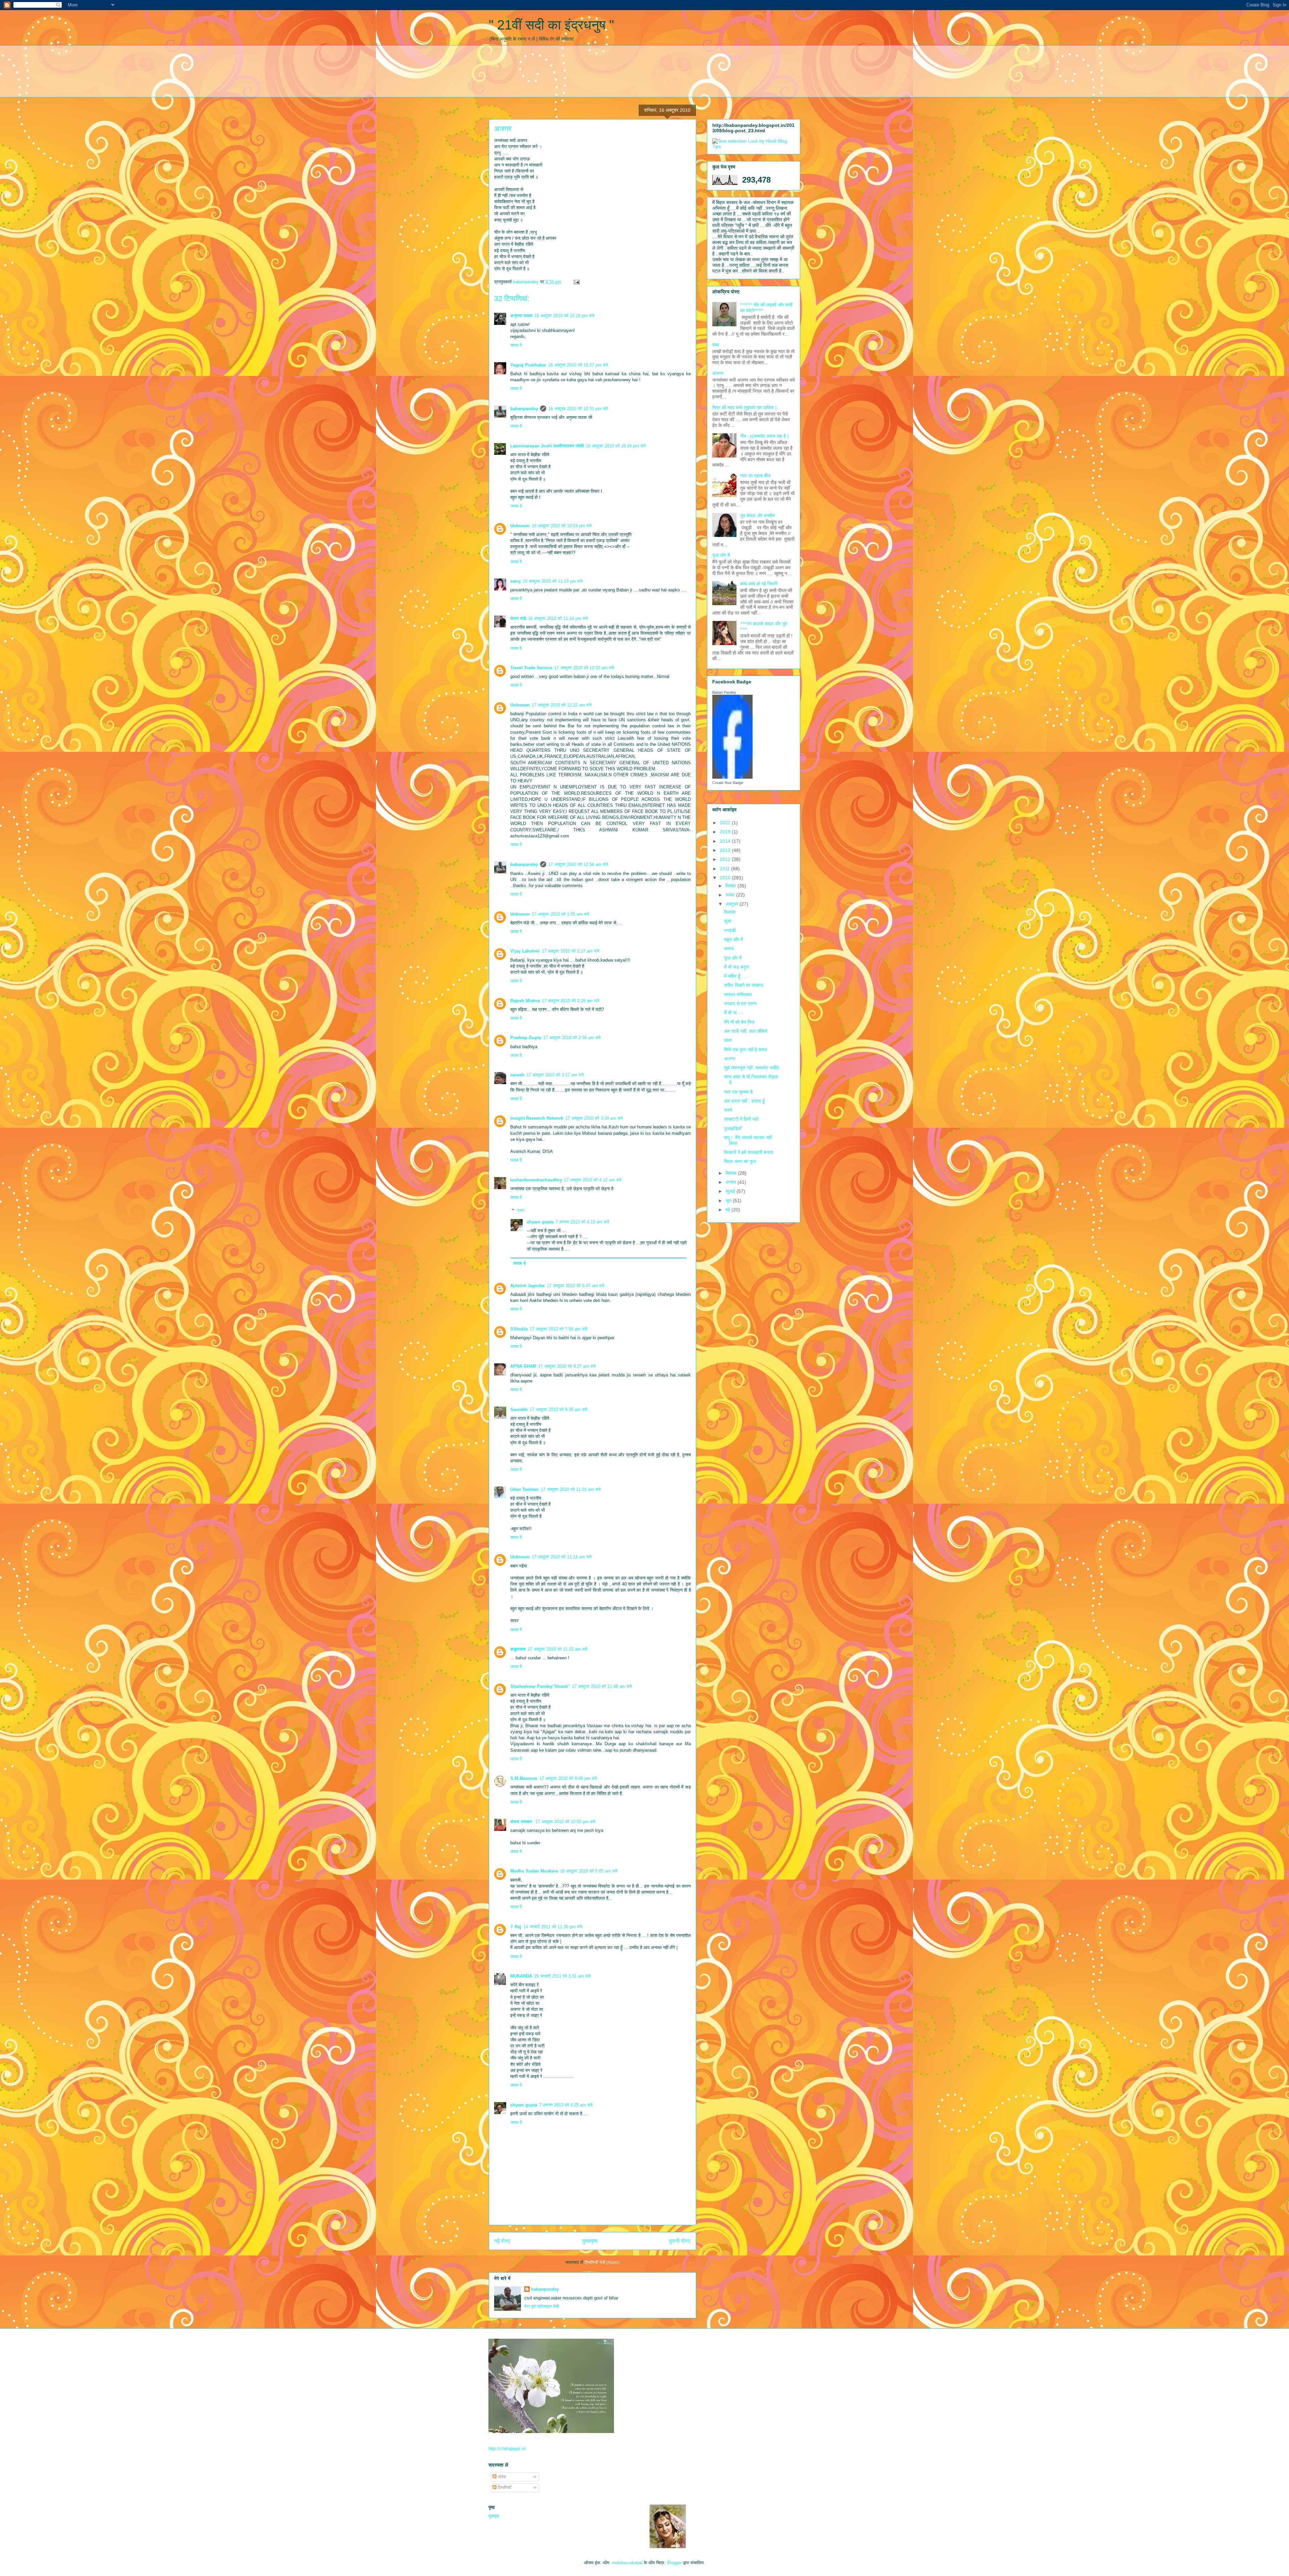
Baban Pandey (724, 692)
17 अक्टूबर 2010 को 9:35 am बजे (558, 1409)
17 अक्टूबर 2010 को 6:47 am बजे (576, 1286)
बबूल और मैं (733, 939)
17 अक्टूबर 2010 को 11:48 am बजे (602, 1686)
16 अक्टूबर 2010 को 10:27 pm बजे (578, 365)
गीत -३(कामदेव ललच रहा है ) (765, 436)
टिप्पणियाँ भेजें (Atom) (602, 2262)
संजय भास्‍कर (522, 1822)
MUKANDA (521, 1976)
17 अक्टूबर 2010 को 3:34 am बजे (594, 1118)
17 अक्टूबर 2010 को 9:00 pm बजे (568, 1778)
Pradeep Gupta (526, 1038)
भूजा (728, 921)
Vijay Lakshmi (525, 951)
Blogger (674, 2563)
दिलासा (730, 912)
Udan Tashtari (524, 1489)
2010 (726, 878)
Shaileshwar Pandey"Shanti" (540, 1686)
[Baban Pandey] (732, 777)
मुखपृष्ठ (494, 2516)
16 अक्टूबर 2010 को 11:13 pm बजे (553, 581)
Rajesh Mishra (525, 1001)
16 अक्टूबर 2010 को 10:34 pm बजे (616, 446)
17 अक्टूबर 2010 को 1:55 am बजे (560, 914)
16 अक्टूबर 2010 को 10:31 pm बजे (578, 409)
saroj (515, 581)
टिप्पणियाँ (504, 2488)
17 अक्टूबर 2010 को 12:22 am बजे (562, 705)
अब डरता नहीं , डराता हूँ (744, 1101)
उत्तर (521, 1210)
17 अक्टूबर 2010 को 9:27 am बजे (567, 1366)
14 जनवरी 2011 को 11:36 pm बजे (553, 1927)
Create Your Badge (728, 783)
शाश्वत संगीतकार (738, 994)
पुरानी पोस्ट (680, 2241)
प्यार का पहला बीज (755, 476)
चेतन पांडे (518, 618)
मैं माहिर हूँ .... (735, 976)
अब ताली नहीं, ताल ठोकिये (746, 1031)
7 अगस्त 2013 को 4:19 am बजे (582, 1222)
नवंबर (731, 895)
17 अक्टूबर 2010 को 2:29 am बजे (570, 1001)
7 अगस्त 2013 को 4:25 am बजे (566, 2105)
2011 (725, 869)
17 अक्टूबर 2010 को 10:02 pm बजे (565, 1822)
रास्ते (728, 1110)
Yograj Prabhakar (528, 365)
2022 (726, 823)
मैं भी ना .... (734, 1013)
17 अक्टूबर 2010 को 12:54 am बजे (578, 864)
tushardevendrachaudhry (536, 1180)
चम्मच (729, 949)
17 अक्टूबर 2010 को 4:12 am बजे (593, 1180)
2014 (726, 841)
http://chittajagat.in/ (507, 2449)
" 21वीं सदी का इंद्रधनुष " (551, 25)
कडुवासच (518, 1649)
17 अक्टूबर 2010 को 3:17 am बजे (555, 1075)
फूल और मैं (721, 555)
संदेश (501, 2477)
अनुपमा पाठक (521, 316)
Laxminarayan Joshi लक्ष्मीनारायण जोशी (547, 446)
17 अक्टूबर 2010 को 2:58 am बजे (572, 1038)
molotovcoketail (627, 2563)
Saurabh (519, 1409)
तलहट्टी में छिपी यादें (741, 1119)
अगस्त (731, 1182)
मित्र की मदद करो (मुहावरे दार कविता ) (745, 407)
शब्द (716, 345)
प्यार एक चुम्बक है (738, 1092)
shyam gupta (540, 1222)
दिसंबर (731, 886)
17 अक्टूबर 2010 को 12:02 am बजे (584, 668)
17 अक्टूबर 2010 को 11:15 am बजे (558, 1649)
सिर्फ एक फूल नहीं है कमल (746, 1050)
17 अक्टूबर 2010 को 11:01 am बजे (571, 1489)
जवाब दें (516, 345)
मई (728, 1210)
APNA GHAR (523, 1366)
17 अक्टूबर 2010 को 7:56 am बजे (558, 1329)
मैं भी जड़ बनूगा (736, 967)
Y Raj (516, 1927)
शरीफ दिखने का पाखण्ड (744, 985)
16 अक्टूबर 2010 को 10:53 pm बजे (562, 526)
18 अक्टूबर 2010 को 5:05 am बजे (589, 1871)
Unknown (520, 526)
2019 (726, 832)
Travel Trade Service (531, 668)
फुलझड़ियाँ (733, 1128)
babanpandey (524, 409)
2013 (726, 850)
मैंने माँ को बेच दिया (739, 1022)
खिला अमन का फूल (740, 1161)
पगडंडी (730, 930)
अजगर (718, 373)
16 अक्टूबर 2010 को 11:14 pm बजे (558, 618)
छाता (728, 1040)
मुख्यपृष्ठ (590, 2241)
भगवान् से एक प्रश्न (740, 1004)
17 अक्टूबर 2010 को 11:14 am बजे (562, 1557)
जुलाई (731, 1191)
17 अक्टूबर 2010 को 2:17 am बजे (570, 951)
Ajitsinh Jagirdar (528, 1286)
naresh (517, 1075)
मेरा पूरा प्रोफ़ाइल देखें (542, 2306)
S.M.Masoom (524, 1778)
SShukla (519, 1329)
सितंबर (732, 1173)
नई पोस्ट (502, 2241)
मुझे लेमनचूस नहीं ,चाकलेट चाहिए (752, 1068)
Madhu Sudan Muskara (534, 1871)
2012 (726, 859)
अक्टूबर (732, 904)
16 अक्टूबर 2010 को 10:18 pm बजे (564, 316)
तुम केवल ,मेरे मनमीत (757, 516)
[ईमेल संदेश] (576, 282)
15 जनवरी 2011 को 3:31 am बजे (562, 1976)
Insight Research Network (537, 1118)
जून (729, 1201)
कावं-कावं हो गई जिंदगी (759, 584)
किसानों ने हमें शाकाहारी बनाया (749, 1152)
